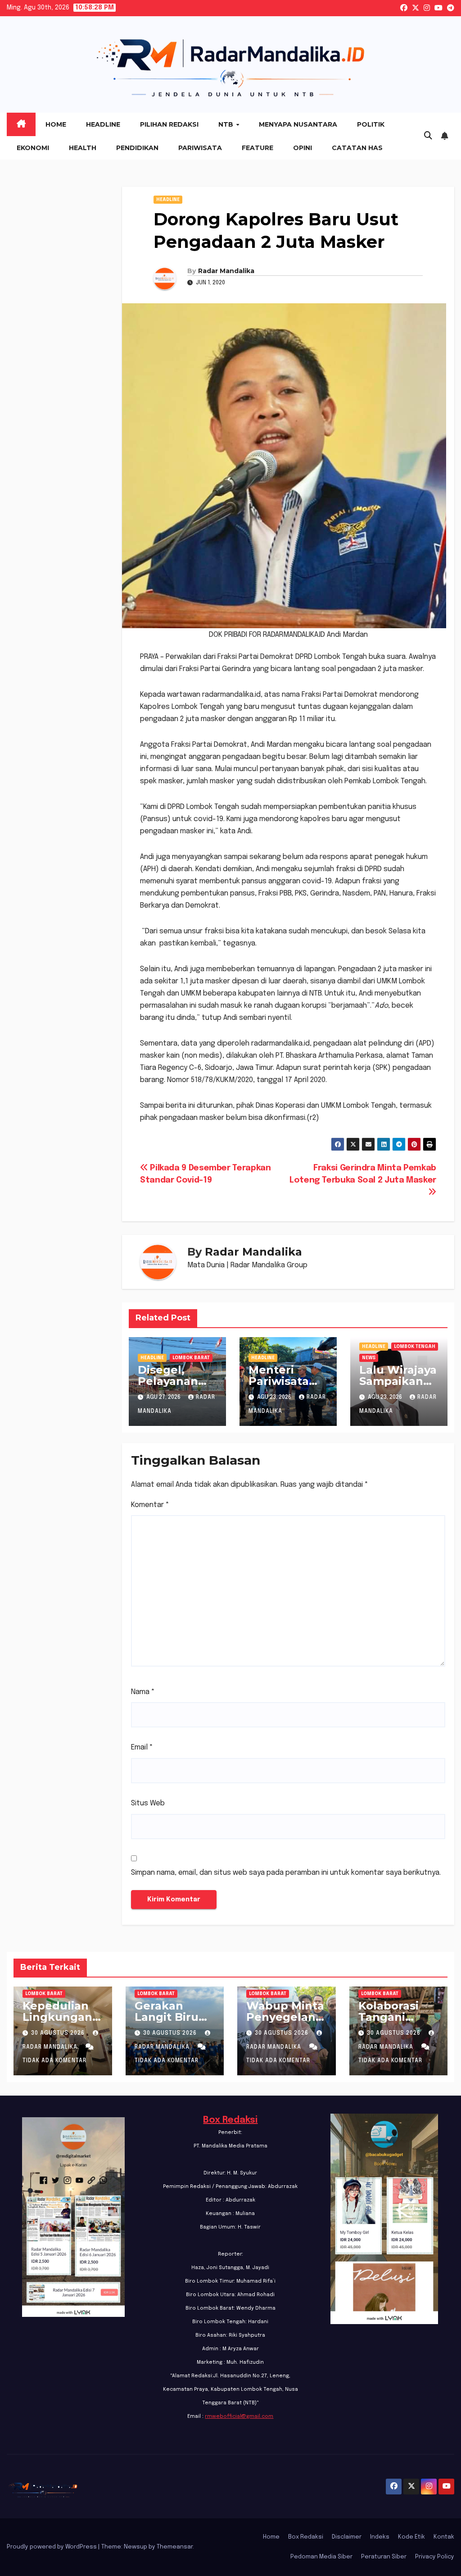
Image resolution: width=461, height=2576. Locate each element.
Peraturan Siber (384, 2557)
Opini (303, 148)
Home (56, 124)
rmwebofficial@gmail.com (239, 2416)
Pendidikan (137, 148)
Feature (258, 148)
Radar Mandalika (226, 271)
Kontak (444, 2537)
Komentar (150, 1505)
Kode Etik (411, 2537)
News (369, 1358)
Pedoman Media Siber (321, 2557)
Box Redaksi (230, 2120)
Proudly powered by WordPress (52, 2547)
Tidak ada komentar (54, 2061)
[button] (428, 136)
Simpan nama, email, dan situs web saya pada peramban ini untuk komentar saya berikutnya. (286, 1873)
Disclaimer (347, 2537)
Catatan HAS (357, 148)
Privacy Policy (435, 2557)
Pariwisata (200, 148)
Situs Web (148, 1803)
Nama (143, 1692)
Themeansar (175, 2547)
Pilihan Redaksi (169, 124)
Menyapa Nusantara (298, 124)
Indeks (380, 2537)
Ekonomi (33, 148)
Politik (371, 124)
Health (83, 148)
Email (142, 1747)
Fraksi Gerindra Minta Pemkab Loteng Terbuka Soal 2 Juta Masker (363, 1174)
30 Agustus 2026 (59, 2033)
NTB (227, 124)
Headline (103, 124)
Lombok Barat (191, 1358)
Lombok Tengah (415, 1347)
